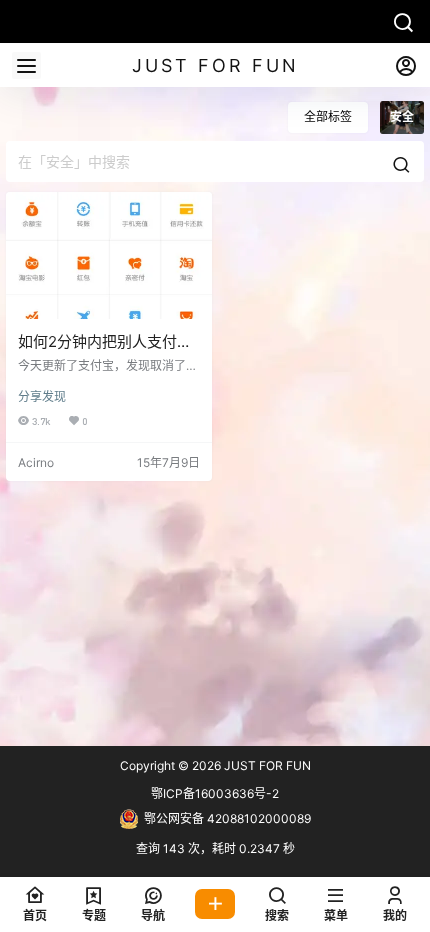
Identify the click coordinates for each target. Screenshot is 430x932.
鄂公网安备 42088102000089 (227, 818)
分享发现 (42, 396)
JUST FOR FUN (266, 765)
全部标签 (328, 116)
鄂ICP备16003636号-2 (215, 793)
